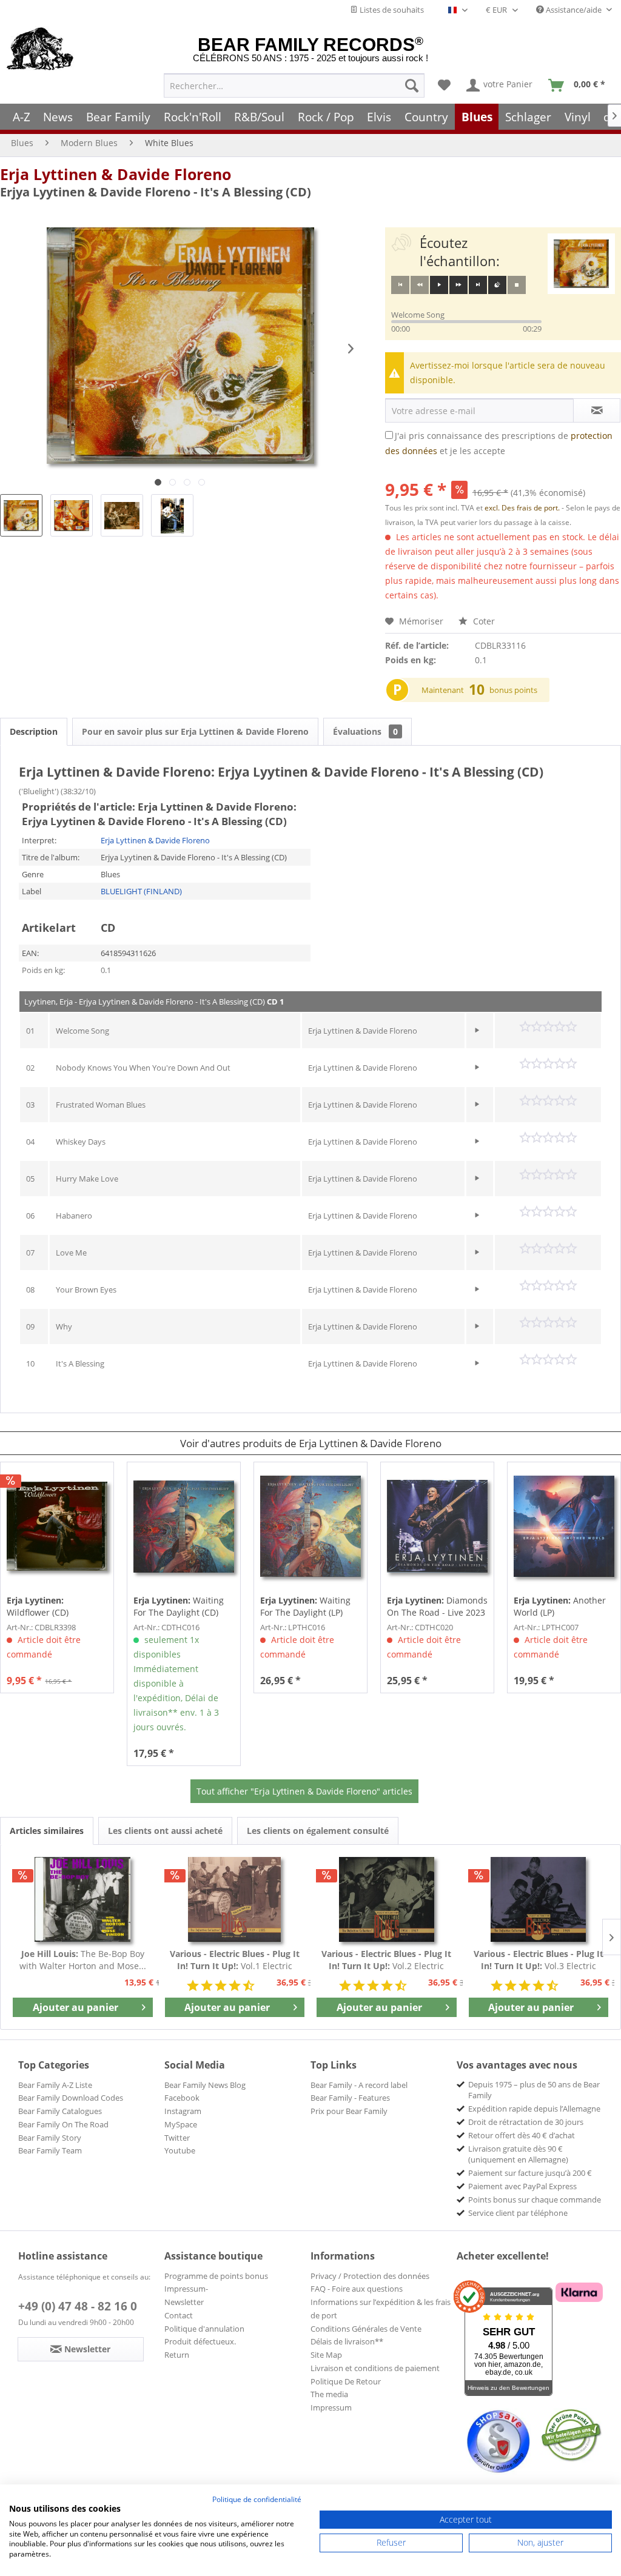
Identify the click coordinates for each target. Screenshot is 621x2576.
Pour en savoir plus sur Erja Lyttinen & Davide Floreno (195, 731)
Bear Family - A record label (359, 2085)
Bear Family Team (50, 2150)
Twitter (177, 2138)
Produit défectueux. (200, 2341)
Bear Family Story (50, 2138)
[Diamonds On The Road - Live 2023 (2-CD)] (437, 1527)
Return (177, 2355)
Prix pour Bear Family (349, 2111)
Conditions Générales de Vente (366, 2329)
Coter (483, 621)
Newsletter (184, 2302)
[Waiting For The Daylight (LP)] (310, 1527)
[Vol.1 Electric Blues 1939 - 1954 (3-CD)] (235, 1899)
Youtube (180, 2150)
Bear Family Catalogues (60, 2111)
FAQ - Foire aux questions (357, 2289)
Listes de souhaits (391, 10)
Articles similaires (47, 1831)
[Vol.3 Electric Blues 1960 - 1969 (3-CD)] (539, 1899)
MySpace (181, 2124)
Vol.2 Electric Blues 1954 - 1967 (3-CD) (386, 1960)
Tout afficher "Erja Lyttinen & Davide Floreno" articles (304, 1791)
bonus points (513, 690)
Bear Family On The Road (63, 2124)
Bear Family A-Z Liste (55, 2085)
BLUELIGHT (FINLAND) (141, 891)
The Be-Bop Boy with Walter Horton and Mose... (83, 1960)
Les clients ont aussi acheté (165, 1831)
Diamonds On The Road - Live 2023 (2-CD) (437, 1607)
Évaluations (365, 731)
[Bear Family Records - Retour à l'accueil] (40, 50)
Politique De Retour (346, 2381)
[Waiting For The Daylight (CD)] (184, 1527)
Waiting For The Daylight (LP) (305, 1606)
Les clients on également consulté (318, 1831)
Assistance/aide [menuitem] (574, 10)
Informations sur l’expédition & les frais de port (381, 2309)
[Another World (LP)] (564, 1527)
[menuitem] (294, 85)
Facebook (182, 2098)
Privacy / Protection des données (370, 2276)
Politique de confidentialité (257, 2499)
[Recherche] (412, 85)
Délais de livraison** (347, 2341)
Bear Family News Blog (205, 2085)
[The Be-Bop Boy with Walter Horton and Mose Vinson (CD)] (83, 1899)
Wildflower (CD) (38, 1606)
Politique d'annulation (204, 2329)
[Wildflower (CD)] (57, 1527)
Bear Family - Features (350, 2098)
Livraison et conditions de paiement (375, 2368)
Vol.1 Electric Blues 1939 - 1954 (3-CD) (235, 1960)
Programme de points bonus (216, 2276)
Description (34, 731)
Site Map (326, 2355)
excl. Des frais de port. (523, 508)
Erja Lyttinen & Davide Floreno (116, 174)
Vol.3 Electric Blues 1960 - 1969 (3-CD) (539, 1960)
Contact (179, 2315)
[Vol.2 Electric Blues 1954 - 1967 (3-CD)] (387, 1899)
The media (329, 2394)
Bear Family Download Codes (71, 2098)
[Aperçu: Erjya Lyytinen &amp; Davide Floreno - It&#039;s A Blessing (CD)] (21, 515)
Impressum (331, 2407)
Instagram (183, 2111)
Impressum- (186, 2289)
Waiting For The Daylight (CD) (179, 1606)
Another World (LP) (560, 1606)
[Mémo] (444, 85)
